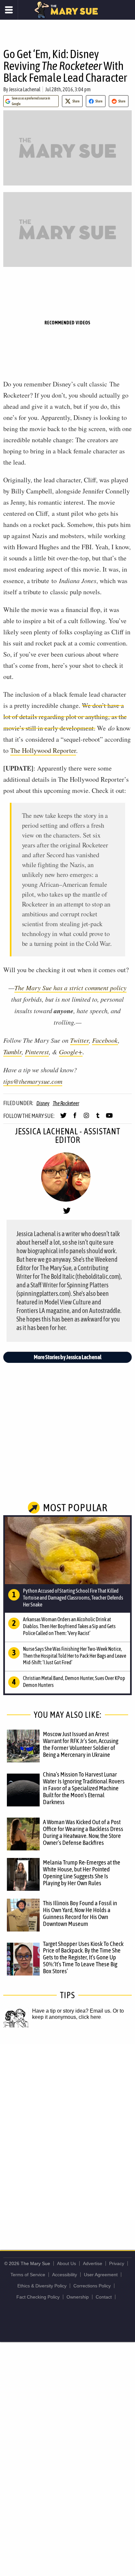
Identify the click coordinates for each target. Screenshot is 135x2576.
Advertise (93, 2263)
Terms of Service (28, 2275)
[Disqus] (67, 2132)
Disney (43, 1103)
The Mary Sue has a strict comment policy (70, 988)
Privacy (117, 2263)
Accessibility (65, 2275)
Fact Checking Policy (38, 2297)
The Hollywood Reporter (43, 750)
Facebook (105, 1040)
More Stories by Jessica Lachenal (68, 1357)
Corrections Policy (92, 2286)
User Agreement (101, 2275)
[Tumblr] (98, 1118)
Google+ (71, 1052)
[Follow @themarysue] (63, 1118)
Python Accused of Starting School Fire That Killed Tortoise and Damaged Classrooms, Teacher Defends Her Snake (73, 1598)
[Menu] (9, 10)
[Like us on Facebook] (75, 1118)
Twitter (79, 1040)
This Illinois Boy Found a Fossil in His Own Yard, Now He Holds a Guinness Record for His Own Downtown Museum (80, 1913)
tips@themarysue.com (33, 1081)
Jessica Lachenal (25, 89)
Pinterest (37, 1052)
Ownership (78, 2297)
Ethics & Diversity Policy (42, 2286)
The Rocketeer (66, 1103)
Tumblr (12, 1052)
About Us (67, 2263)
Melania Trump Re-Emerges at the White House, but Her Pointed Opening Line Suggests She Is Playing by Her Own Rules (82, 1873)
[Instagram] (86, 1118)
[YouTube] (109, 1118)
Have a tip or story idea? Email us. (72, 2011)
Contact (104, 2297)
